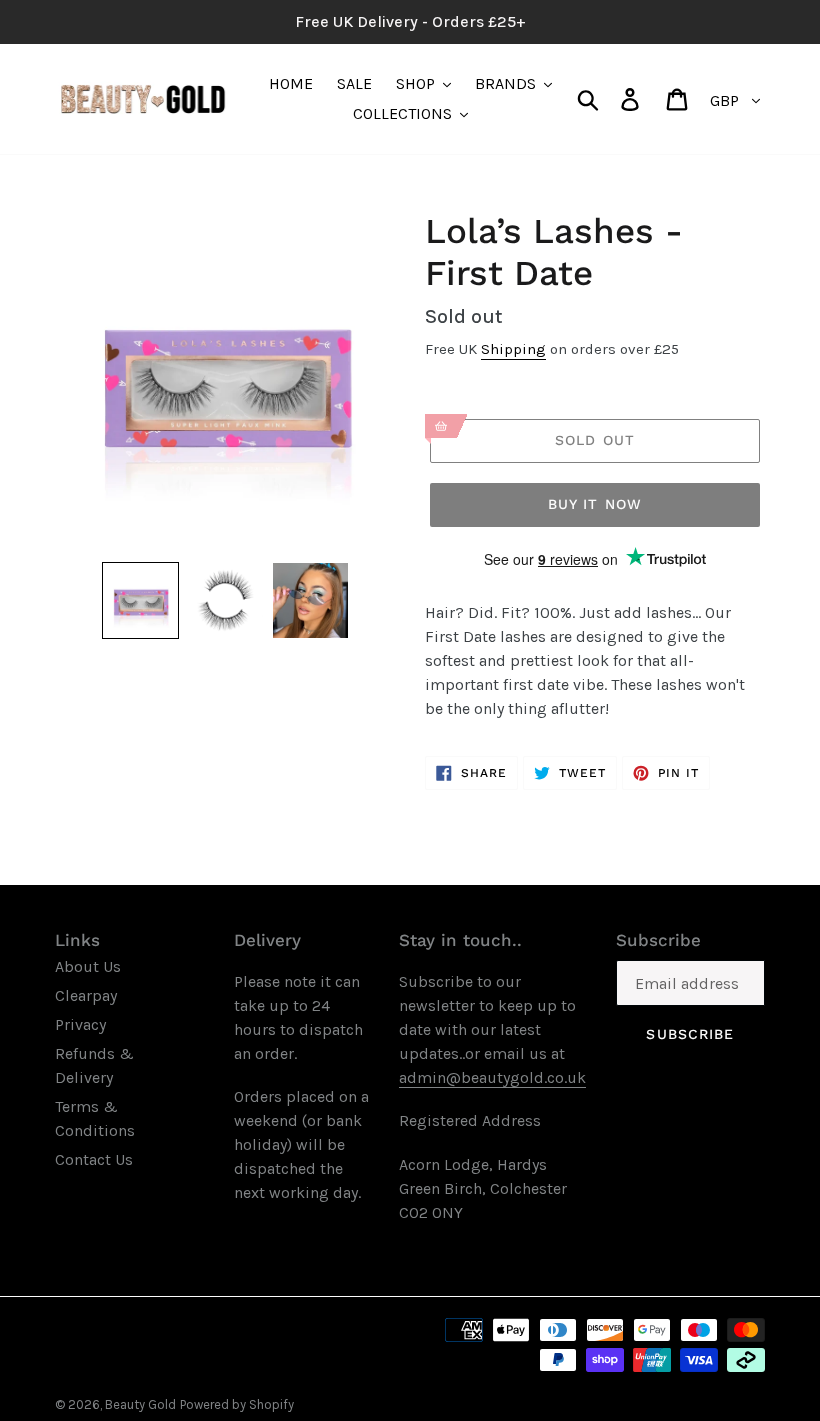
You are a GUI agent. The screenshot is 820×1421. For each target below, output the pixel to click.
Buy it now (595, 504)
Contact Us (94, 1159)
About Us (88, 966)
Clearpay (86, 995)
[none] (140, 600)
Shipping (513, 349)
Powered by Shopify (237, 1404)
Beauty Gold (140, 1404)
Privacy (80, 1024)
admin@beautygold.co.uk (492, 1077)
